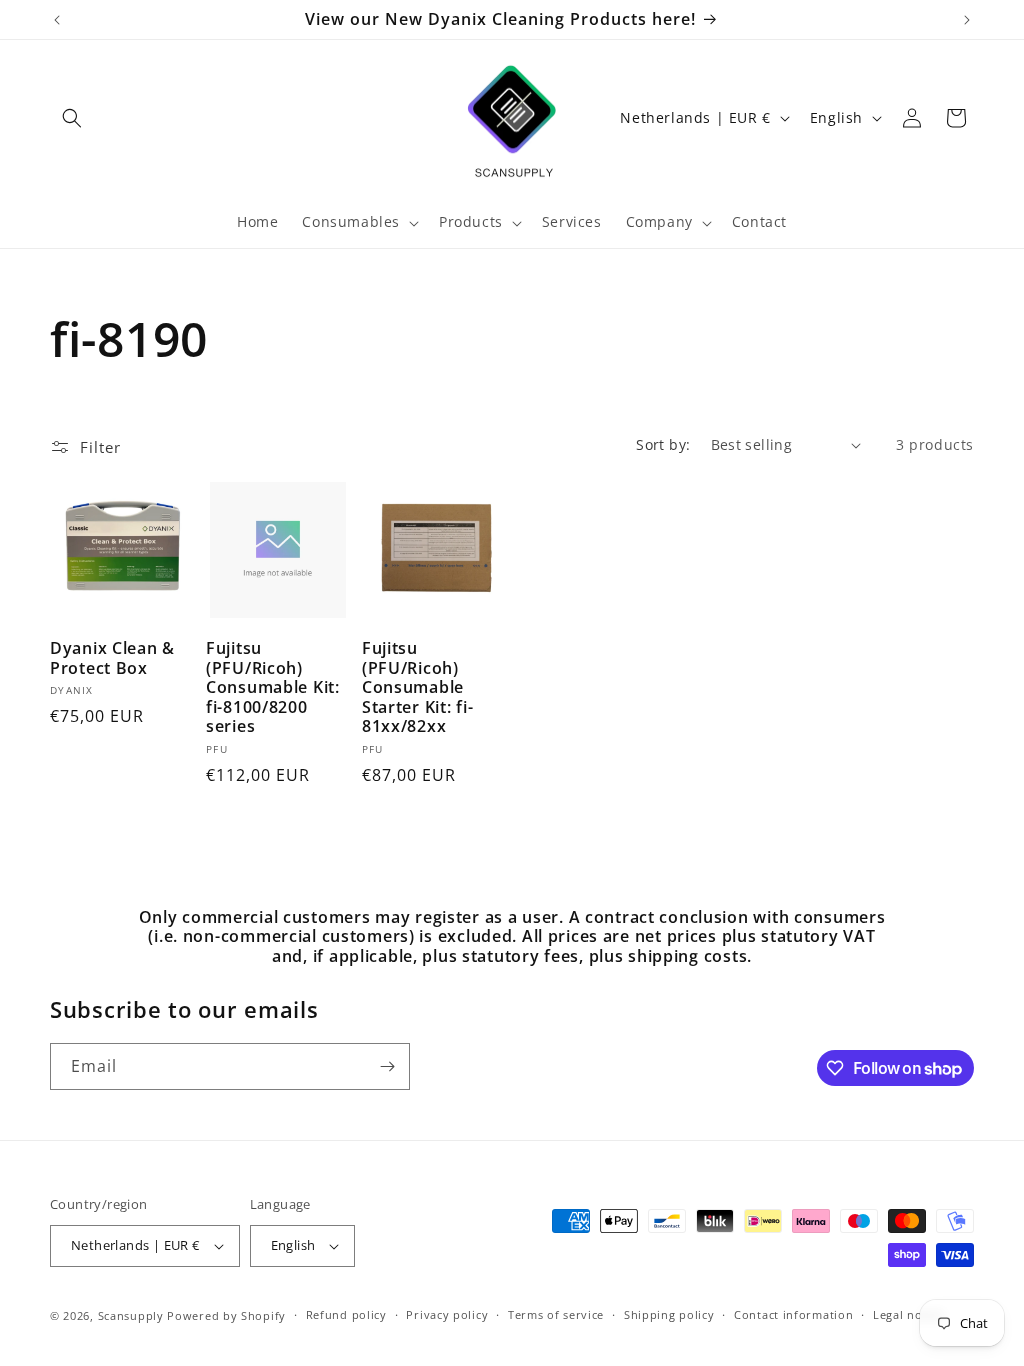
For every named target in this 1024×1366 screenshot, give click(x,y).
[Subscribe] (387, 1066)
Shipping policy (669, 1314)
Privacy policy (447, 1314)
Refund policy (346, 1314)
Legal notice (908, 1314)
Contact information (793, 1314)
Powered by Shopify (226, 1315)
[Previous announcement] (57, 20)
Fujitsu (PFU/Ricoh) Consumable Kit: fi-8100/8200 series (273, 687)
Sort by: (663, 444)
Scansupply (131, 1315)
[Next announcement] (967, 20)
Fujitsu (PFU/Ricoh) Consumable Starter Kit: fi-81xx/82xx (418, 687)
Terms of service (556, 1314)
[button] (72, 118)
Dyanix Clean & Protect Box (112, 658)
